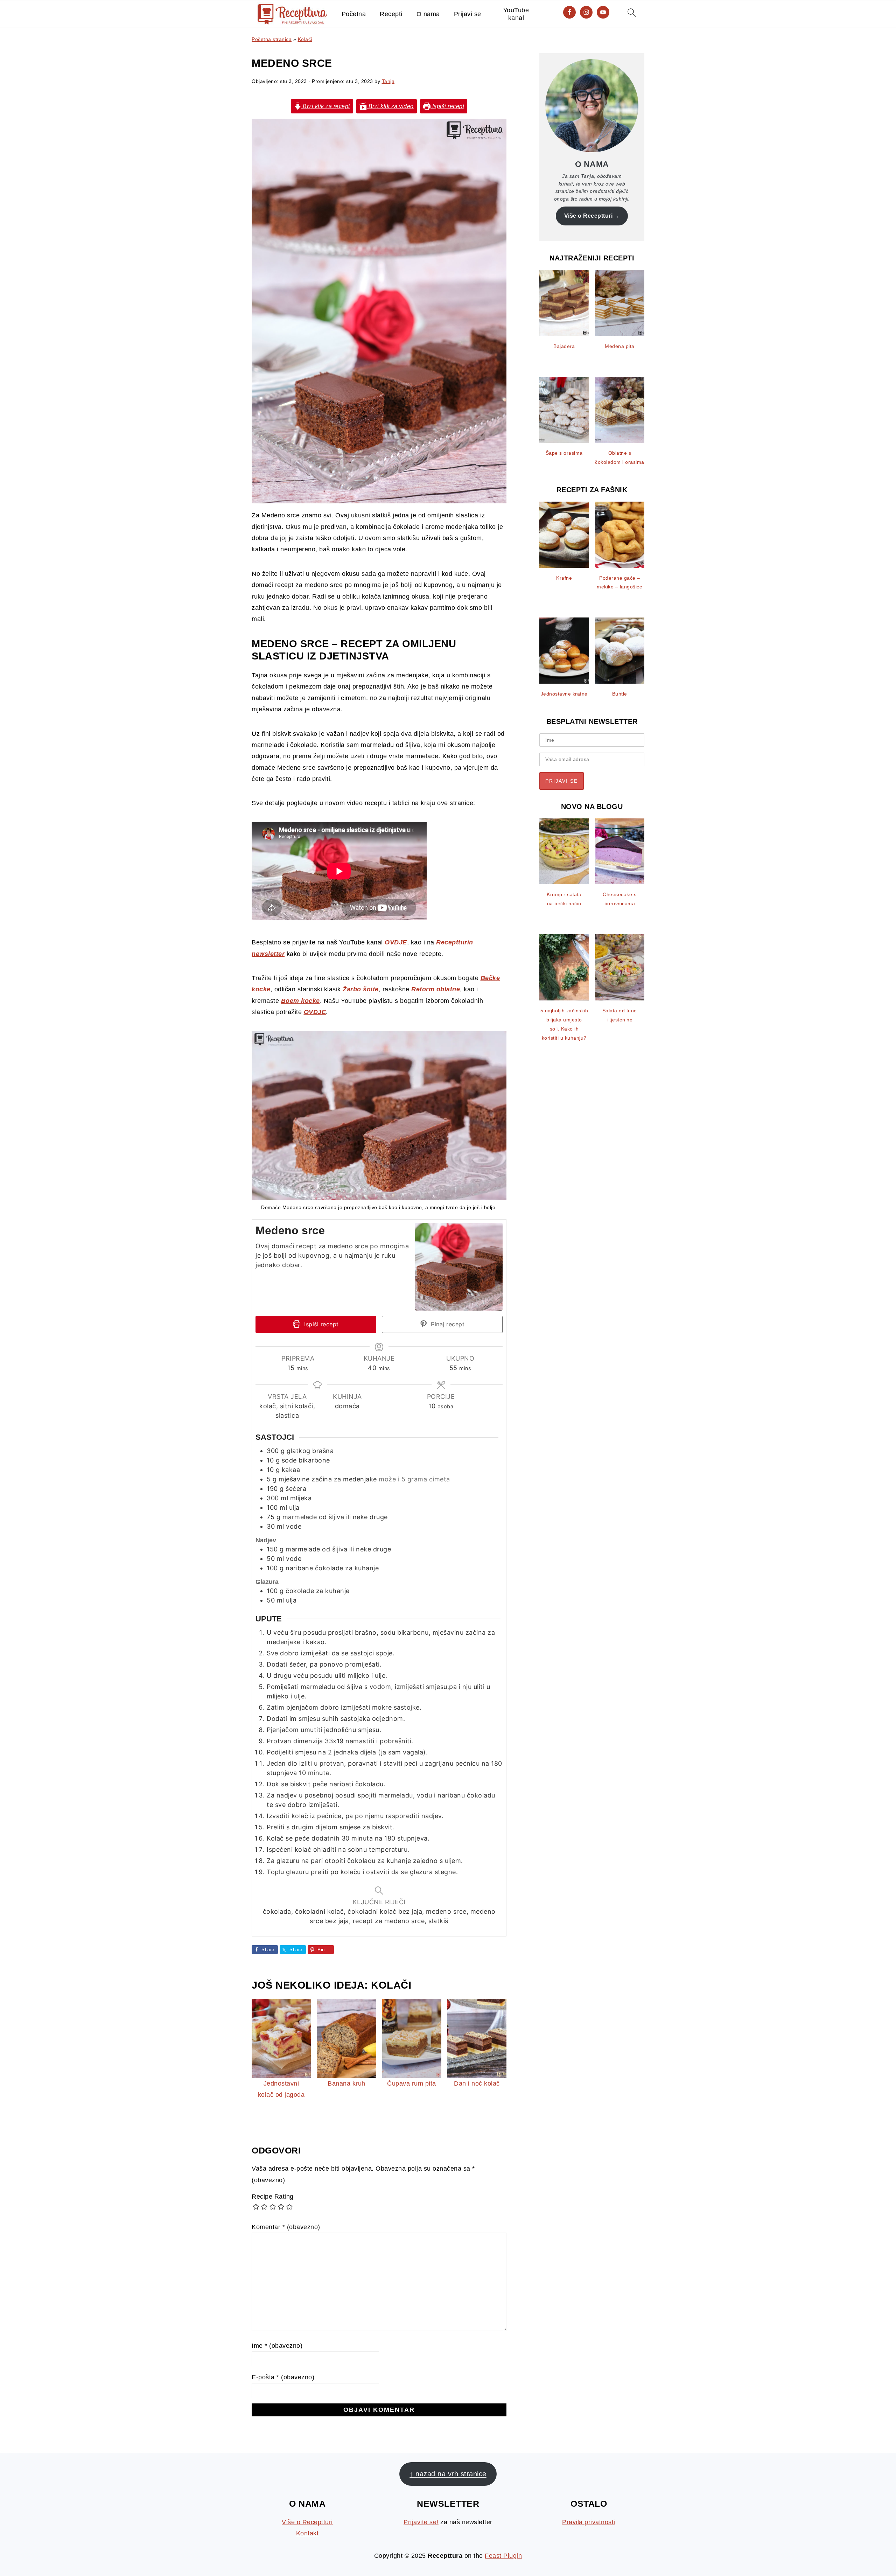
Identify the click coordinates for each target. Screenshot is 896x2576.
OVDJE (396, 942)
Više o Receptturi (589, 216)
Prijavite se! (421, 2522)
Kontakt (307, 2533)
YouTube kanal (516, 14)
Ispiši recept (447, 106)
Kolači (305, 39)
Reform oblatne (436, 989)
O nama (428, 14)
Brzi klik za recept (326, 106)
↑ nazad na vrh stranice (448, 2474)
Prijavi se (468, 14)
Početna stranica (272, 39)
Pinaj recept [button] (447, 1324)
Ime (277, 2346)
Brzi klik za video (390, 106)
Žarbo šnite (361, 989)
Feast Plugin (503, 2556)
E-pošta (283, 2377)
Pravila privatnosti (589, 2522)
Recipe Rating (273, 2197)
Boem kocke (300, 1001)
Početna (354, 14)
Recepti (391, 14)
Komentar (286, 2227)
